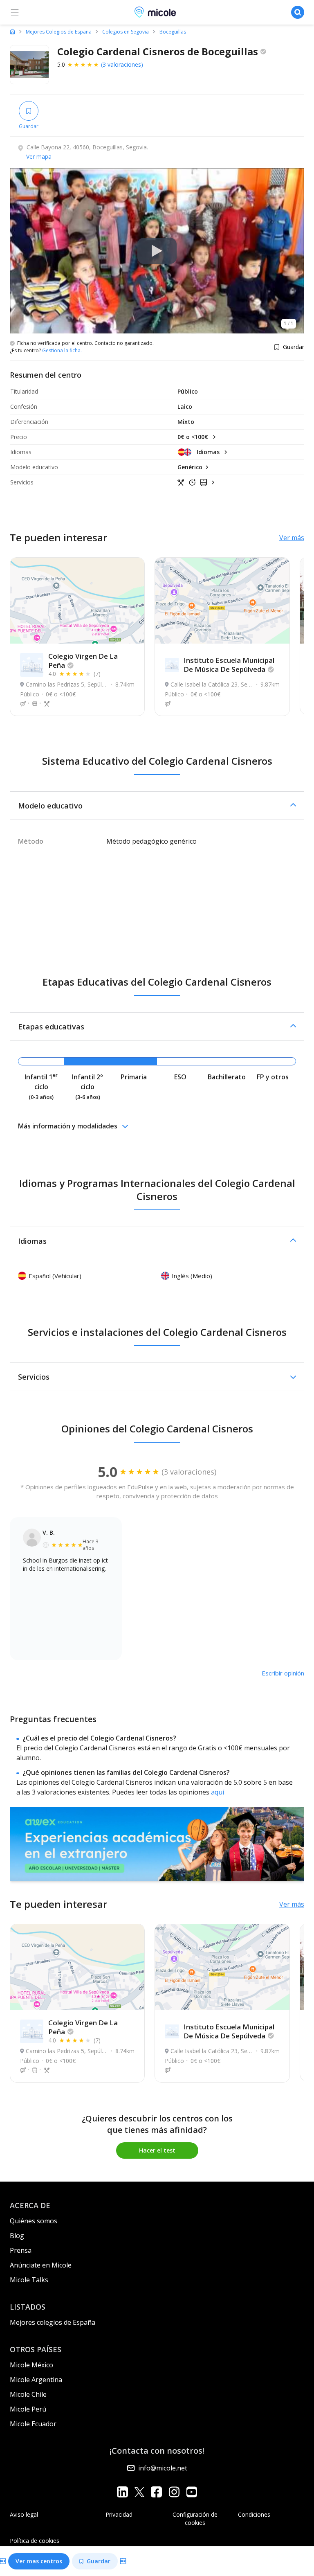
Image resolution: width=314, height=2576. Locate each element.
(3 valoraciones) (122, 64)
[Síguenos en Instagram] (174, 2492)
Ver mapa (39, 156)
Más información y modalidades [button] (68, 1126)
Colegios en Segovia (126, 32)
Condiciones (254, 2514)
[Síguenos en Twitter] (139, 2492)
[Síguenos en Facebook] (156, 2492)
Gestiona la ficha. (62, 351)
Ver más (292, 538)
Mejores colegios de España (53, 2322)
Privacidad (119, 2514)
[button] (157, 806)
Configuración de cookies (195, 2519)
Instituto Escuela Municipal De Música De (229, 665)
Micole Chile (28, 2394)
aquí (218, 1792)
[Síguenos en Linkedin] (122, 2492)
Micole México (31, 2365)
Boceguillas (173, 32)
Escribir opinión (283, 1673)
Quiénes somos (34, 2221)
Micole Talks (29, 2280)
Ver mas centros (39, 2561)
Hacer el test (157, 2150)
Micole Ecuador (33, 2424)
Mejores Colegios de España (59, 32)
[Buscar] (298, 12)
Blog (17, 2236)
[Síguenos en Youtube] (192, 2492)
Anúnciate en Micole (41, 2265)
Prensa (21, 2250)
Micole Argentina (36, 2380)
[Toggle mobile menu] (15, 12)
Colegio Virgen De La (83, 661)
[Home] (12, 32)
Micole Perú (28, 2409)
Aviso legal (24, 2514)
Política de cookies (35, 2541)
